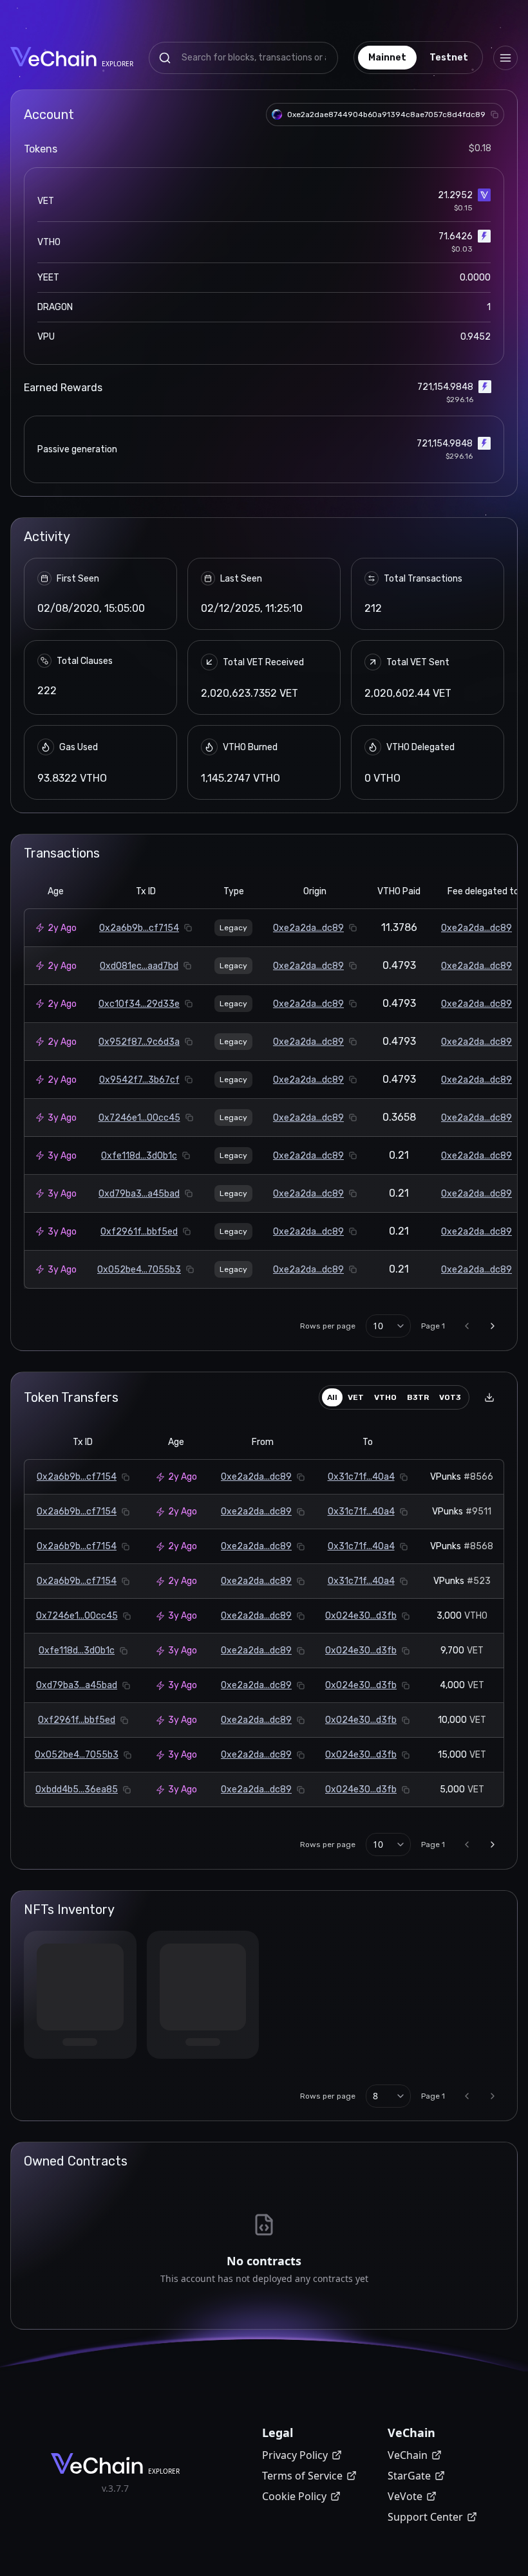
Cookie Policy (294, 2496)
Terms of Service (302, 2476)
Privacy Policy (295, 2455)
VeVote (405, 2496)
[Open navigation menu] (505, 58)
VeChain (408, 2455)
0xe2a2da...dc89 (308, 928)
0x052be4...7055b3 (139, 1270)
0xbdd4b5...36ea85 (77, 1789)
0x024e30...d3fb (361, 1616)
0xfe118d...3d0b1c (139, 1156)
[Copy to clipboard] (495, 115)
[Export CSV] (489, 1397)
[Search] (165, 58)
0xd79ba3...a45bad (139, 1194)
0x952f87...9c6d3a (139, 1042)
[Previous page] (467, 1326)
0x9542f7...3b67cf (139, 1080)
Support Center (425, 2517)
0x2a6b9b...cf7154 (139, 928)
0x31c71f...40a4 (361, 1477)
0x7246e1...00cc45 (139, 1118)
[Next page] (493, 1326)
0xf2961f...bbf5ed (139, 1232)
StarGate (409, 2476)
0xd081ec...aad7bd (139, 966)
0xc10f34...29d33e (139, 1004)
